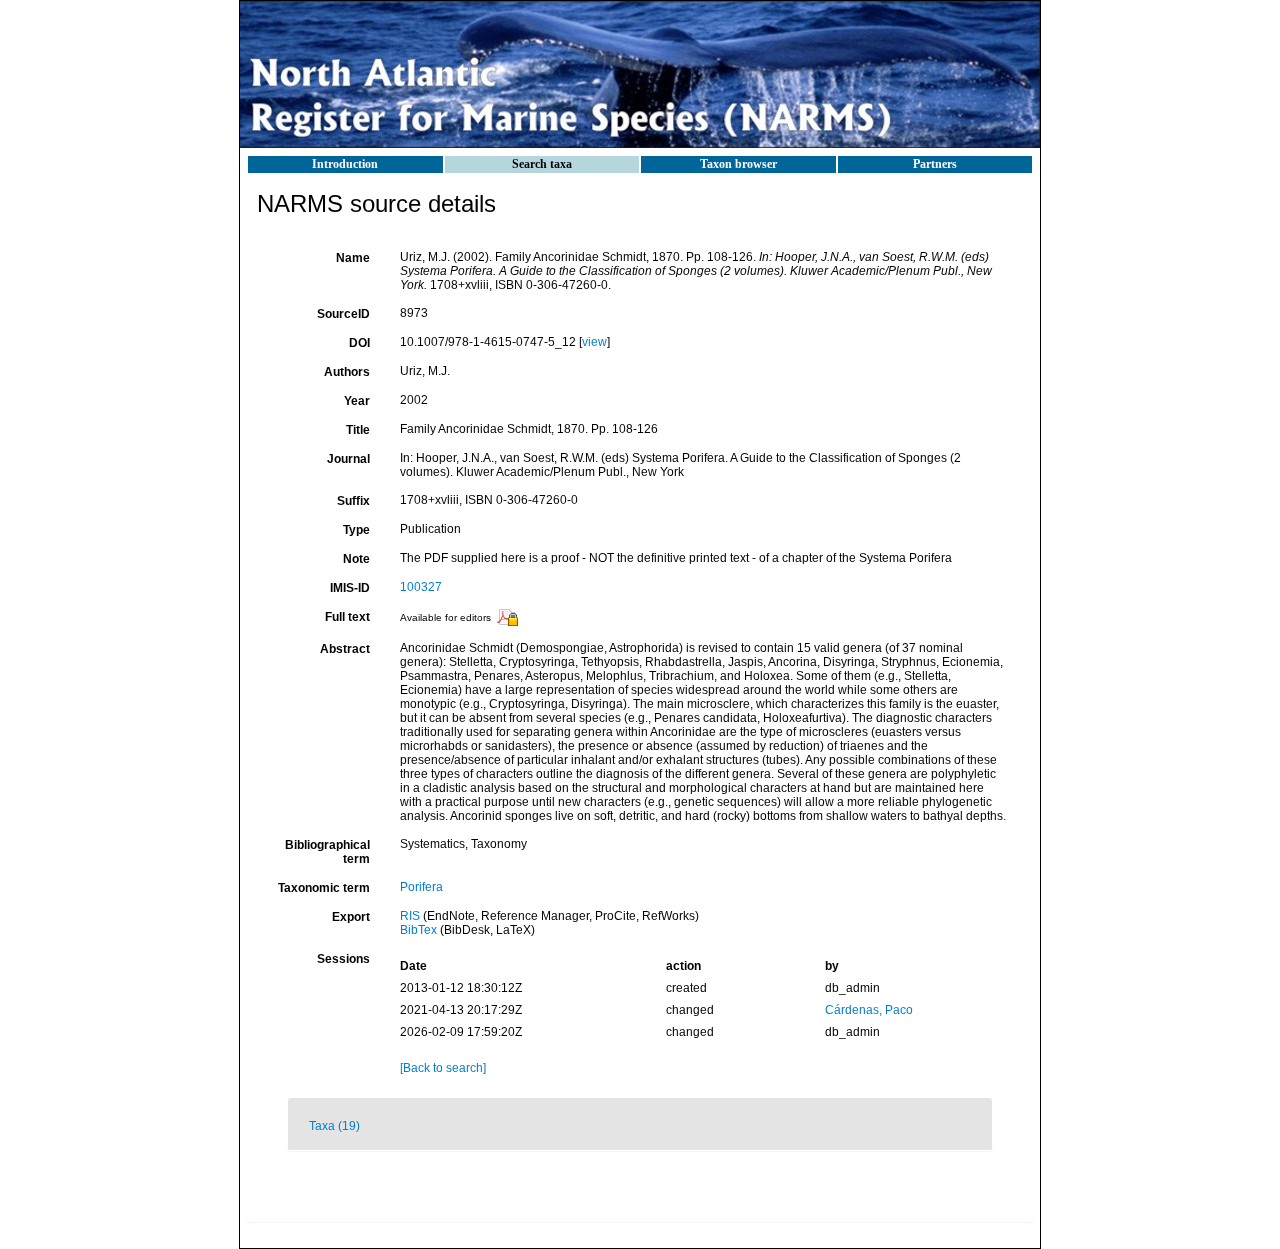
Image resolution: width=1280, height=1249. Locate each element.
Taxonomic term (324, 888)
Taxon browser (738, 164)
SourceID (343, 314)
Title (358, 430)
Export (351, 917)
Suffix (353, 501)
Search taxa (542, 164)
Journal (348, 459)
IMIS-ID (350, 588)
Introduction (345, 164)
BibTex (418, 930)
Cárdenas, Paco (869, 1010)
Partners (935, 164)
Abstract (345, 649)
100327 (421, 587)
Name (353, 258)
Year (357, 401)
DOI (359, 343)
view (594, 342)
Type (356, 530)
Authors (347, 372)
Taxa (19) (334, 1126)
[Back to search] (443, 1068)
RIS (410, 916)
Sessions (343, 959)
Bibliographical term (327, 852)
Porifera (421, 887)
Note (356, 559)
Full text (347, 617)
